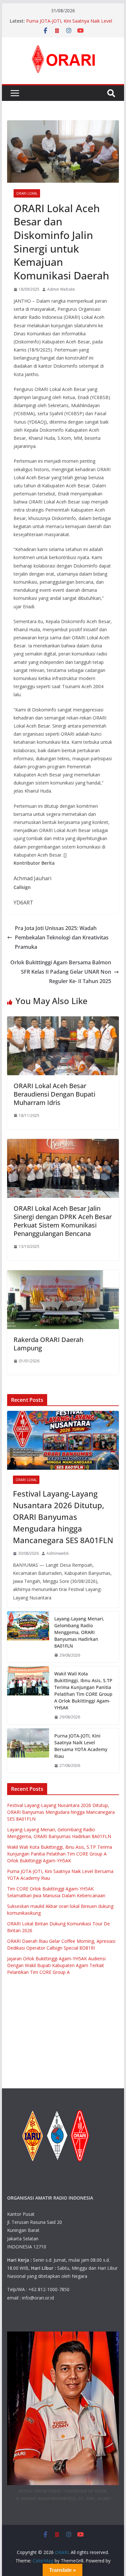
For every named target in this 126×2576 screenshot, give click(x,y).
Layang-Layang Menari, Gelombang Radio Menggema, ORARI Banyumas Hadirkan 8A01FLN (79, 1632)
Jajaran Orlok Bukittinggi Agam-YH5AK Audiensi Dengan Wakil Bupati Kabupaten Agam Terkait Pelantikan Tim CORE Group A (56, 1965)
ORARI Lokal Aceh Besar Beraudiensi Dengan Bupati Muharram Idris (54, 1094)
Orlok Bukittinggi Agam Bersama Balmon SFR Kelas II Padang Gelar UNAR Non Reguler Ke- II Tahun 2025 (61, 972)
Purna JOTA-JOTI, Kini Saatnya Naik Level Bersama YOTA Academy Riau (69, 24)
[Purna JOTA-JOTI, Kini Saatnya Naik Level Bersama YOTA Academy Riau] (28, 1751)
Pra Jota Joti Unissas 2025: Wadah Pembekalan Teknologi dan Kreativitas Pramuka (62, 937)
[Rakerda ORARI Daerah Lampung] (63, 1275)
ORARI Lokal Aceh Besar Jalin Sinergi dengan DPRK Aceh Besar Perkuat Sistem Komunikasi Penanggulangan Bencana (63, 1221)
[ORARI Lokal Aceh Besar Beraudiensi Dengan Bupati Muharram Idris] (63, 1021)
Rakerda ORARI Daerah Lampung (48, 1344)
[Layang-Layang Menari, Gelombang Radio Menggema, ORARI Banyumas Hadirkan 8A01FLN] (28, 1637)
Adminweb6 (58, 1553)
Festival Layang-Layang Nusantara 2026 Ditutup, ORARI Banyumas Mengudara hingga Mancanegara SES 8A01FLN (63, 1517)
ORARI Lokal (27, 193)
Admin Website (61, 289)
